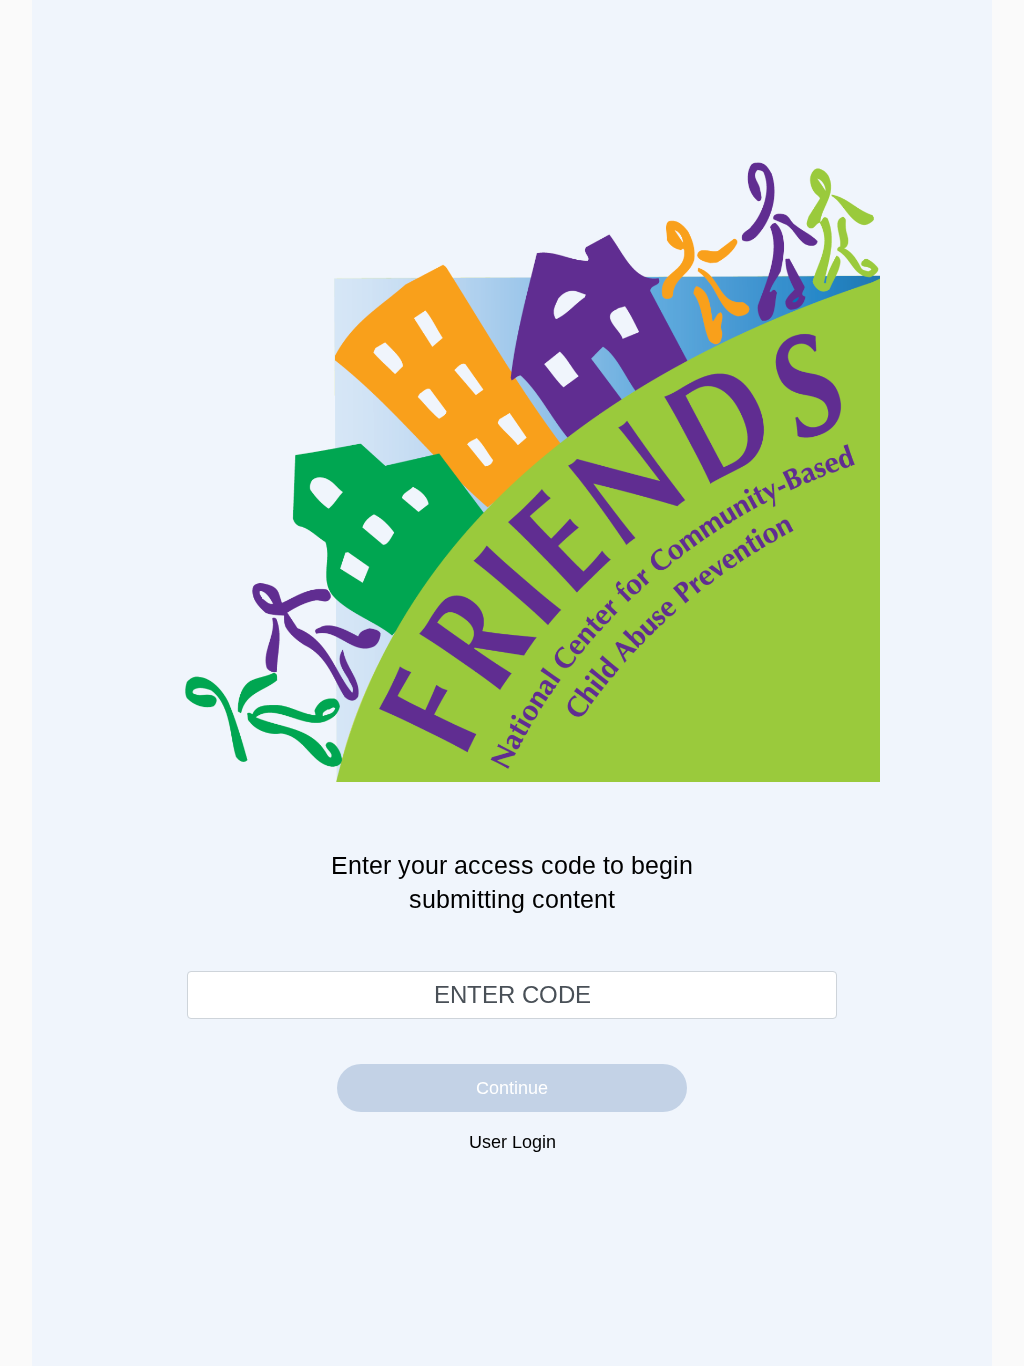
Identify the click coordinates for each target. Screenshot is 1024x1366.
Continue (512, 1088)
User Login (512, 1142)
